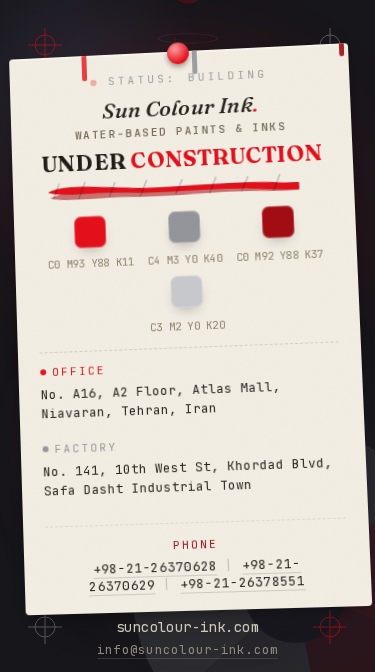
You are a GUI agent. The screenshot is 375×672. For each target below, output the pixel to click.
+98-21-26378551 (243, 582)
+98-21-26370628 (155, 567)
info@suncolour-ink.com (188, 649)
